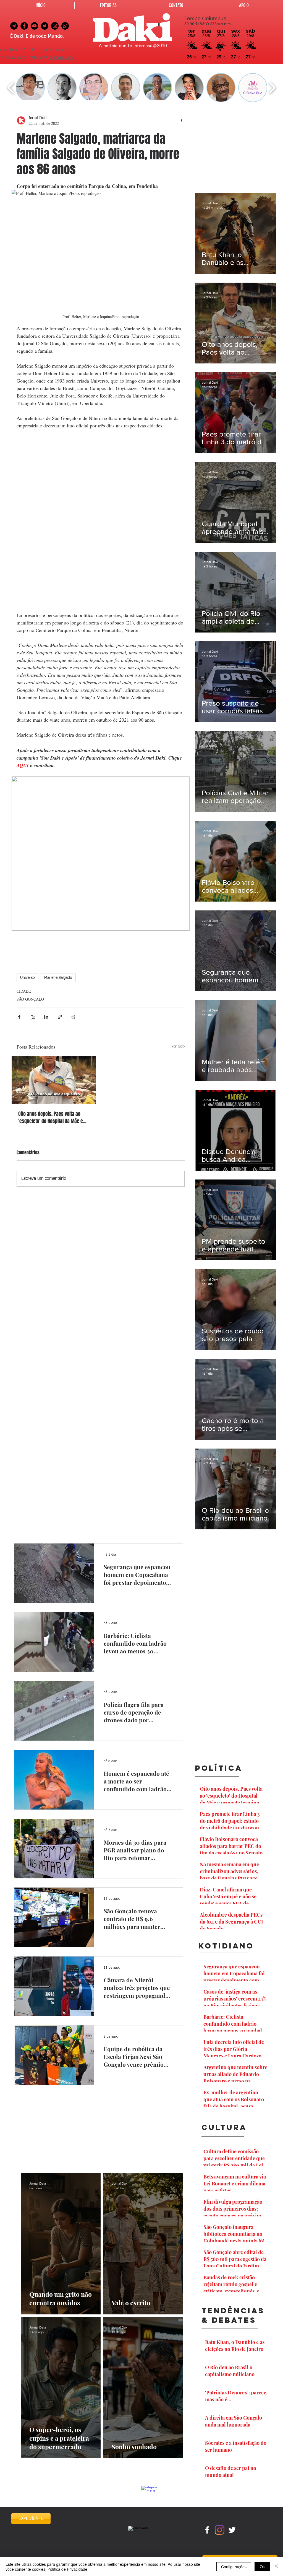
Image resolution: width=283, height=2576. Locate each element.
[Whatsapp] (65, 26)
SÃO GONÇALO (30, 999)
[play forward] (272, 88)
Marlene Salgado (58, 978)
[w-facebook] (207, 2530)
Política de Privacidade (67, 2569)
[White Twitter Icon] (232, 2530)
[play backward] (11, 88)
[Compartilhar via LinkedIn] (46, 1017)
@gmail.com (61, 58)
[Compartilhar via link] (60, 1017)
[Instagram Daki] (55, 26)
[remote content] (101, 520)
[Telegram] (14, 26)
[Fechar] (276, 2567)
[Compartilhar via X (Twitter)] (33, 1017)
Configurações (234, 2567)
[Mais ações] (181, 120)
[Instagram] (220, 2530)
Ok (262, 2567)
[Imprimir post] (73, 1017)
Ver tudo (178, 1046)
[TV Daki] (34, 26)
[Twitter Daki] (45, 26)
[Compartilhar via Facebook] (19, 1017)
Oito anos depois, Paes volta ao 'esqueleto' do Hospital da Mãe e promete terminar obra (51, 1117)
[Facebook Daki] (24, 26)
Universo (27, 978)
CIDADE (24, 991)
